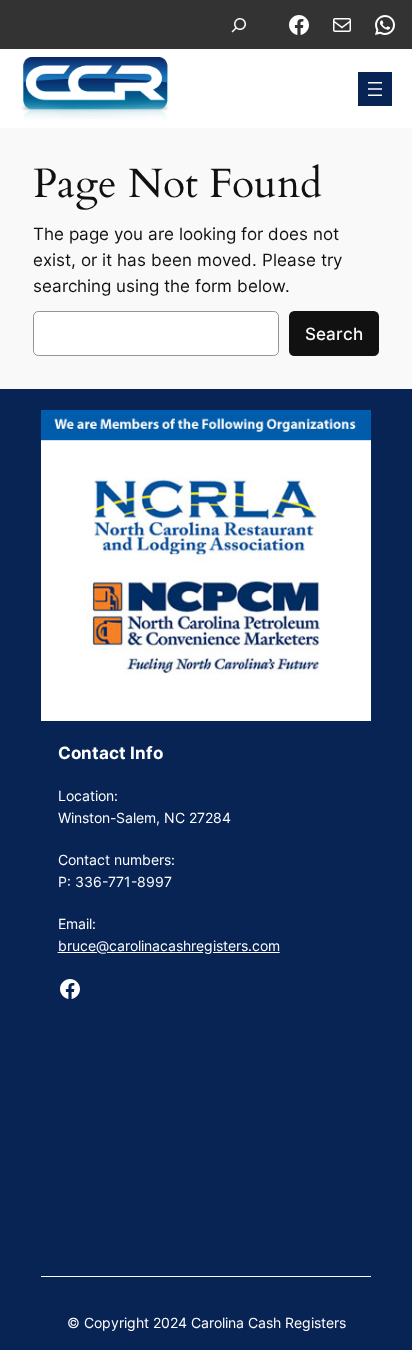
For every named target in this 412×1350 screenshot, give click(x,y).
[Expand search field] (239, 24)
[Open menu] (375, 89)
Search (334, 334)
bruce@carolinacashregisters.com (169, 945)
